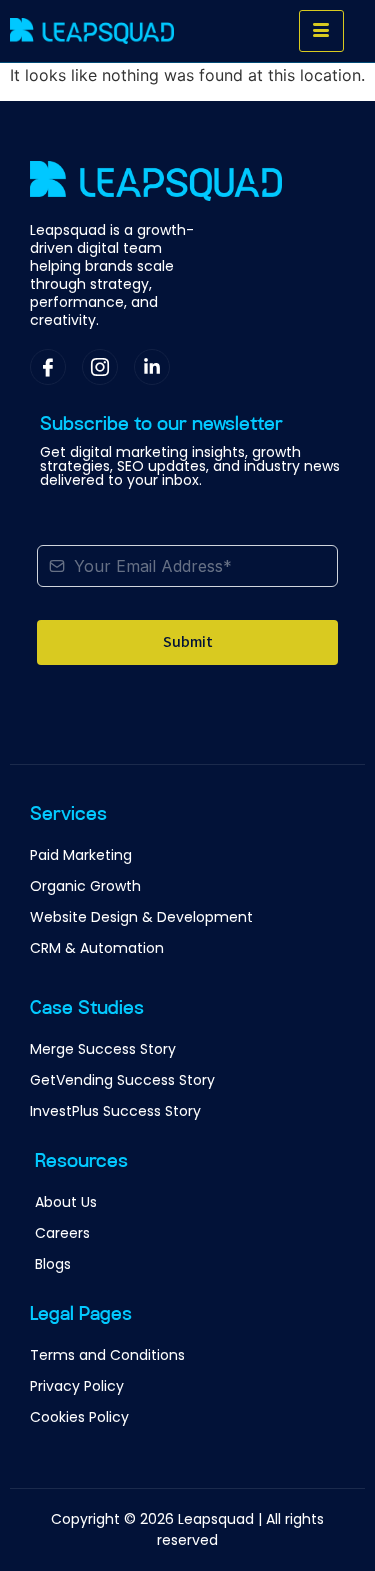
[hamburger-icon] (321, 31)
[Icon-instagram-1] (100, 367)
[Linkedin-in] (152, 367)
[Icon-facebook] (48, 367)
